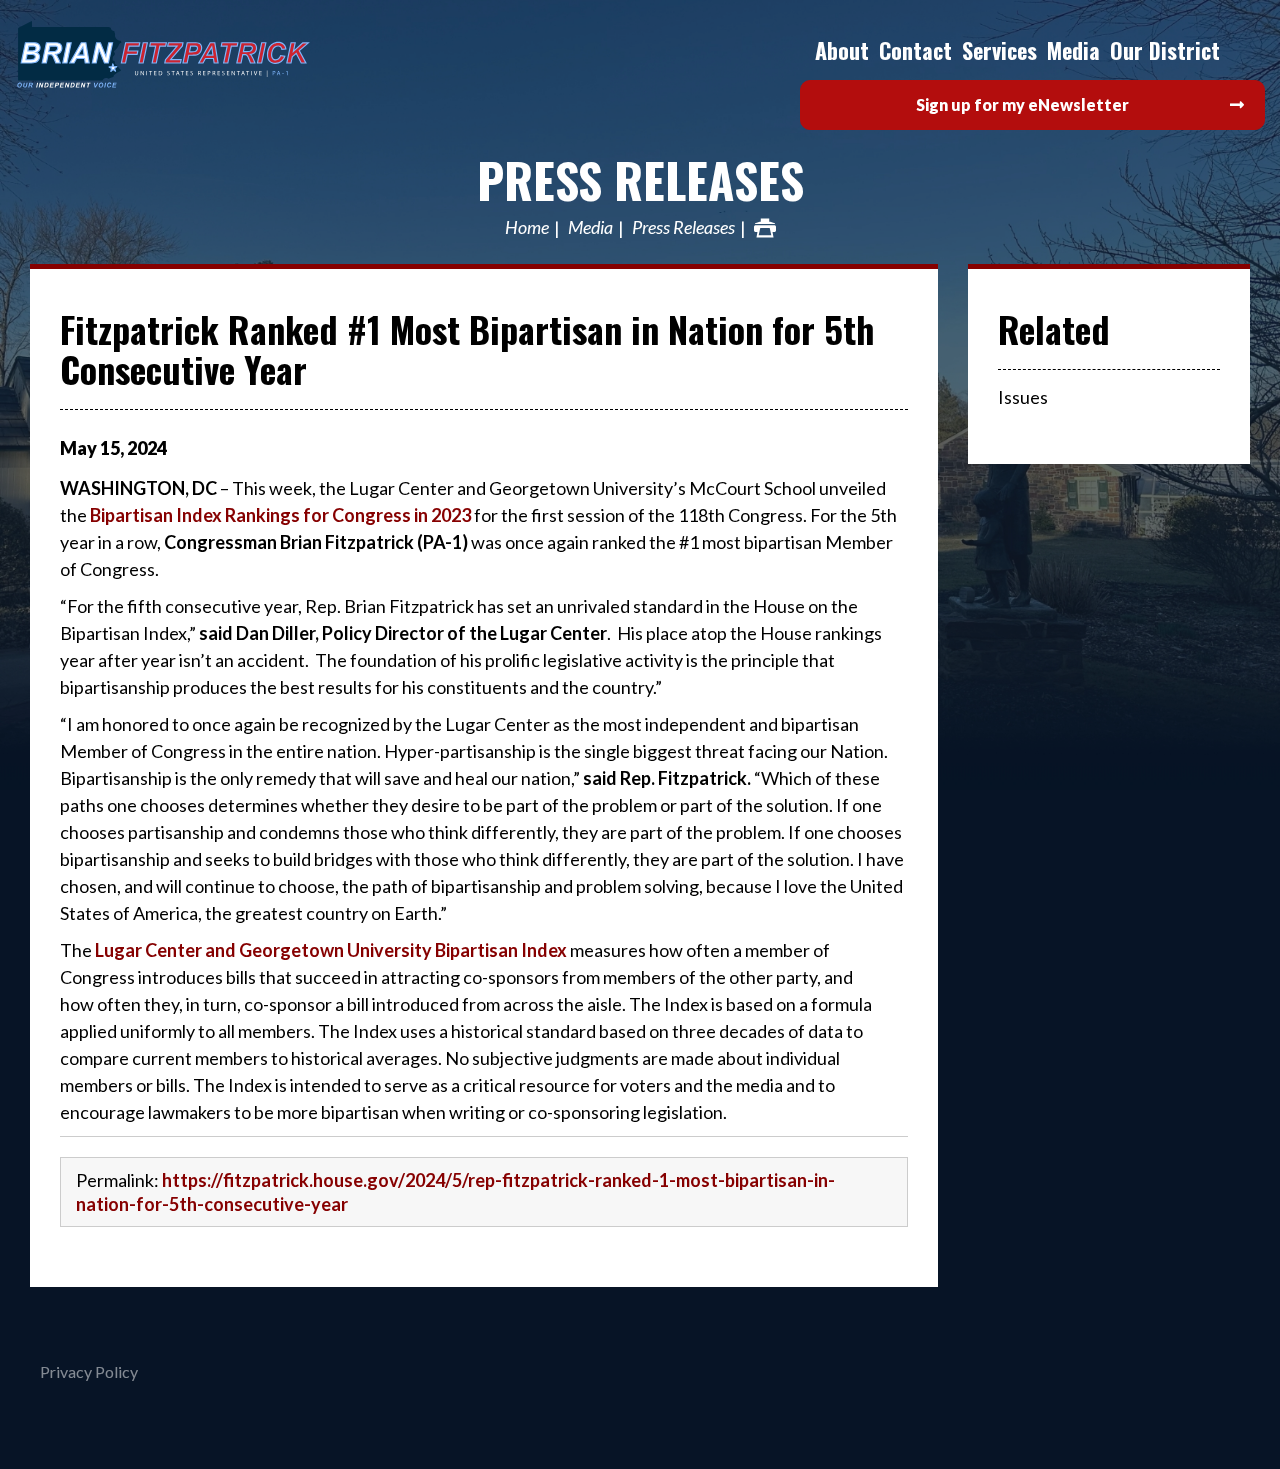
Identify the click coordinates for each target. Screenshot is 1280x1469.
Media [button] (1073, 50)
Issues (1023, 397)
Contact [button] (915, 50)
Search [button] (1245, 50)
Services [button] (999, 50)
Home (527, 228)
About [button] (842, 50)
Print (765, 228)
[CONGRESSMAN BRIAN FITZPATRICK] (210, 54)
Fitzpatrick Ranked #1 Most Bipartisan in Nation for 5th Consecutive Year (467, 348)
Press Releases (640, 179)
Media (590, 228)
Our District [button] (1165, 50)
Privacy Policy (89, 1371)
